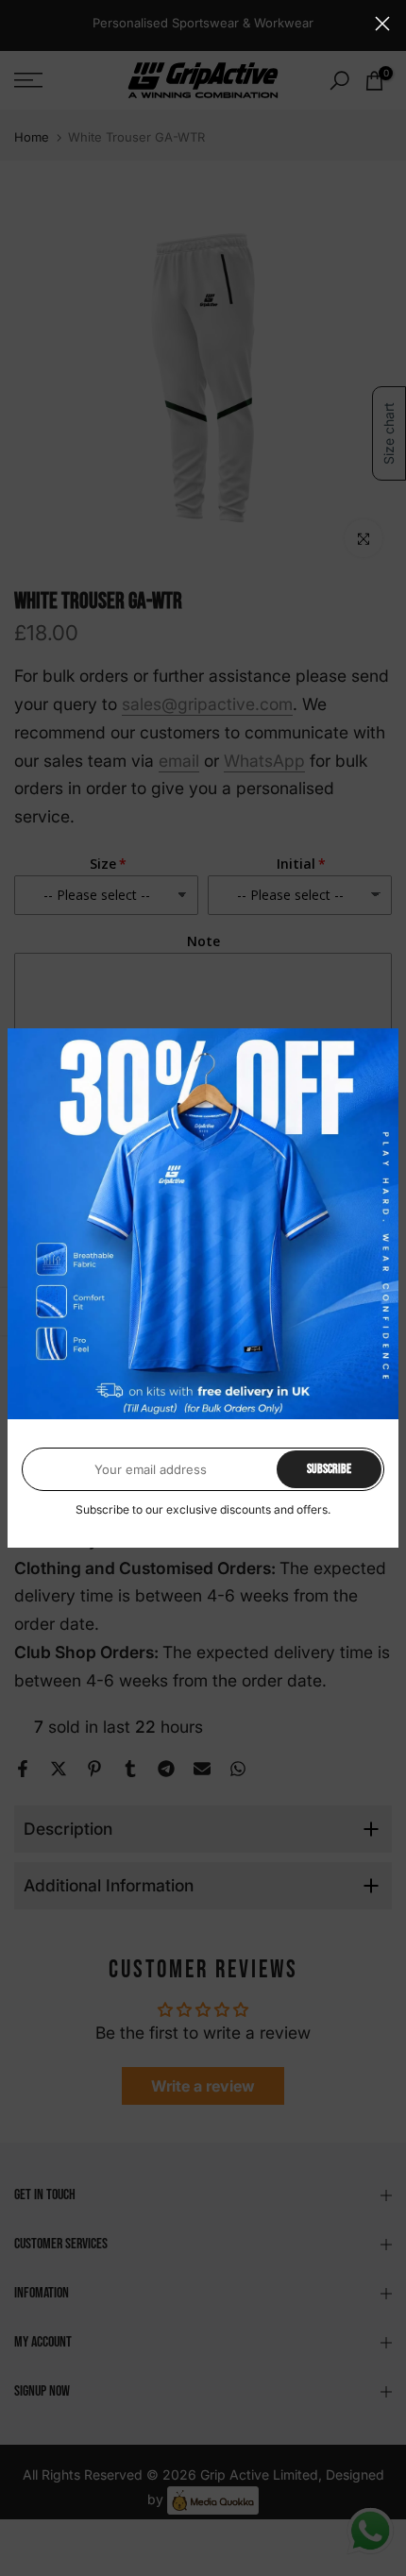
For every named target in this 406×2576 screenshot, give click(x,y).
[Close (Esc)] (382, 24)
